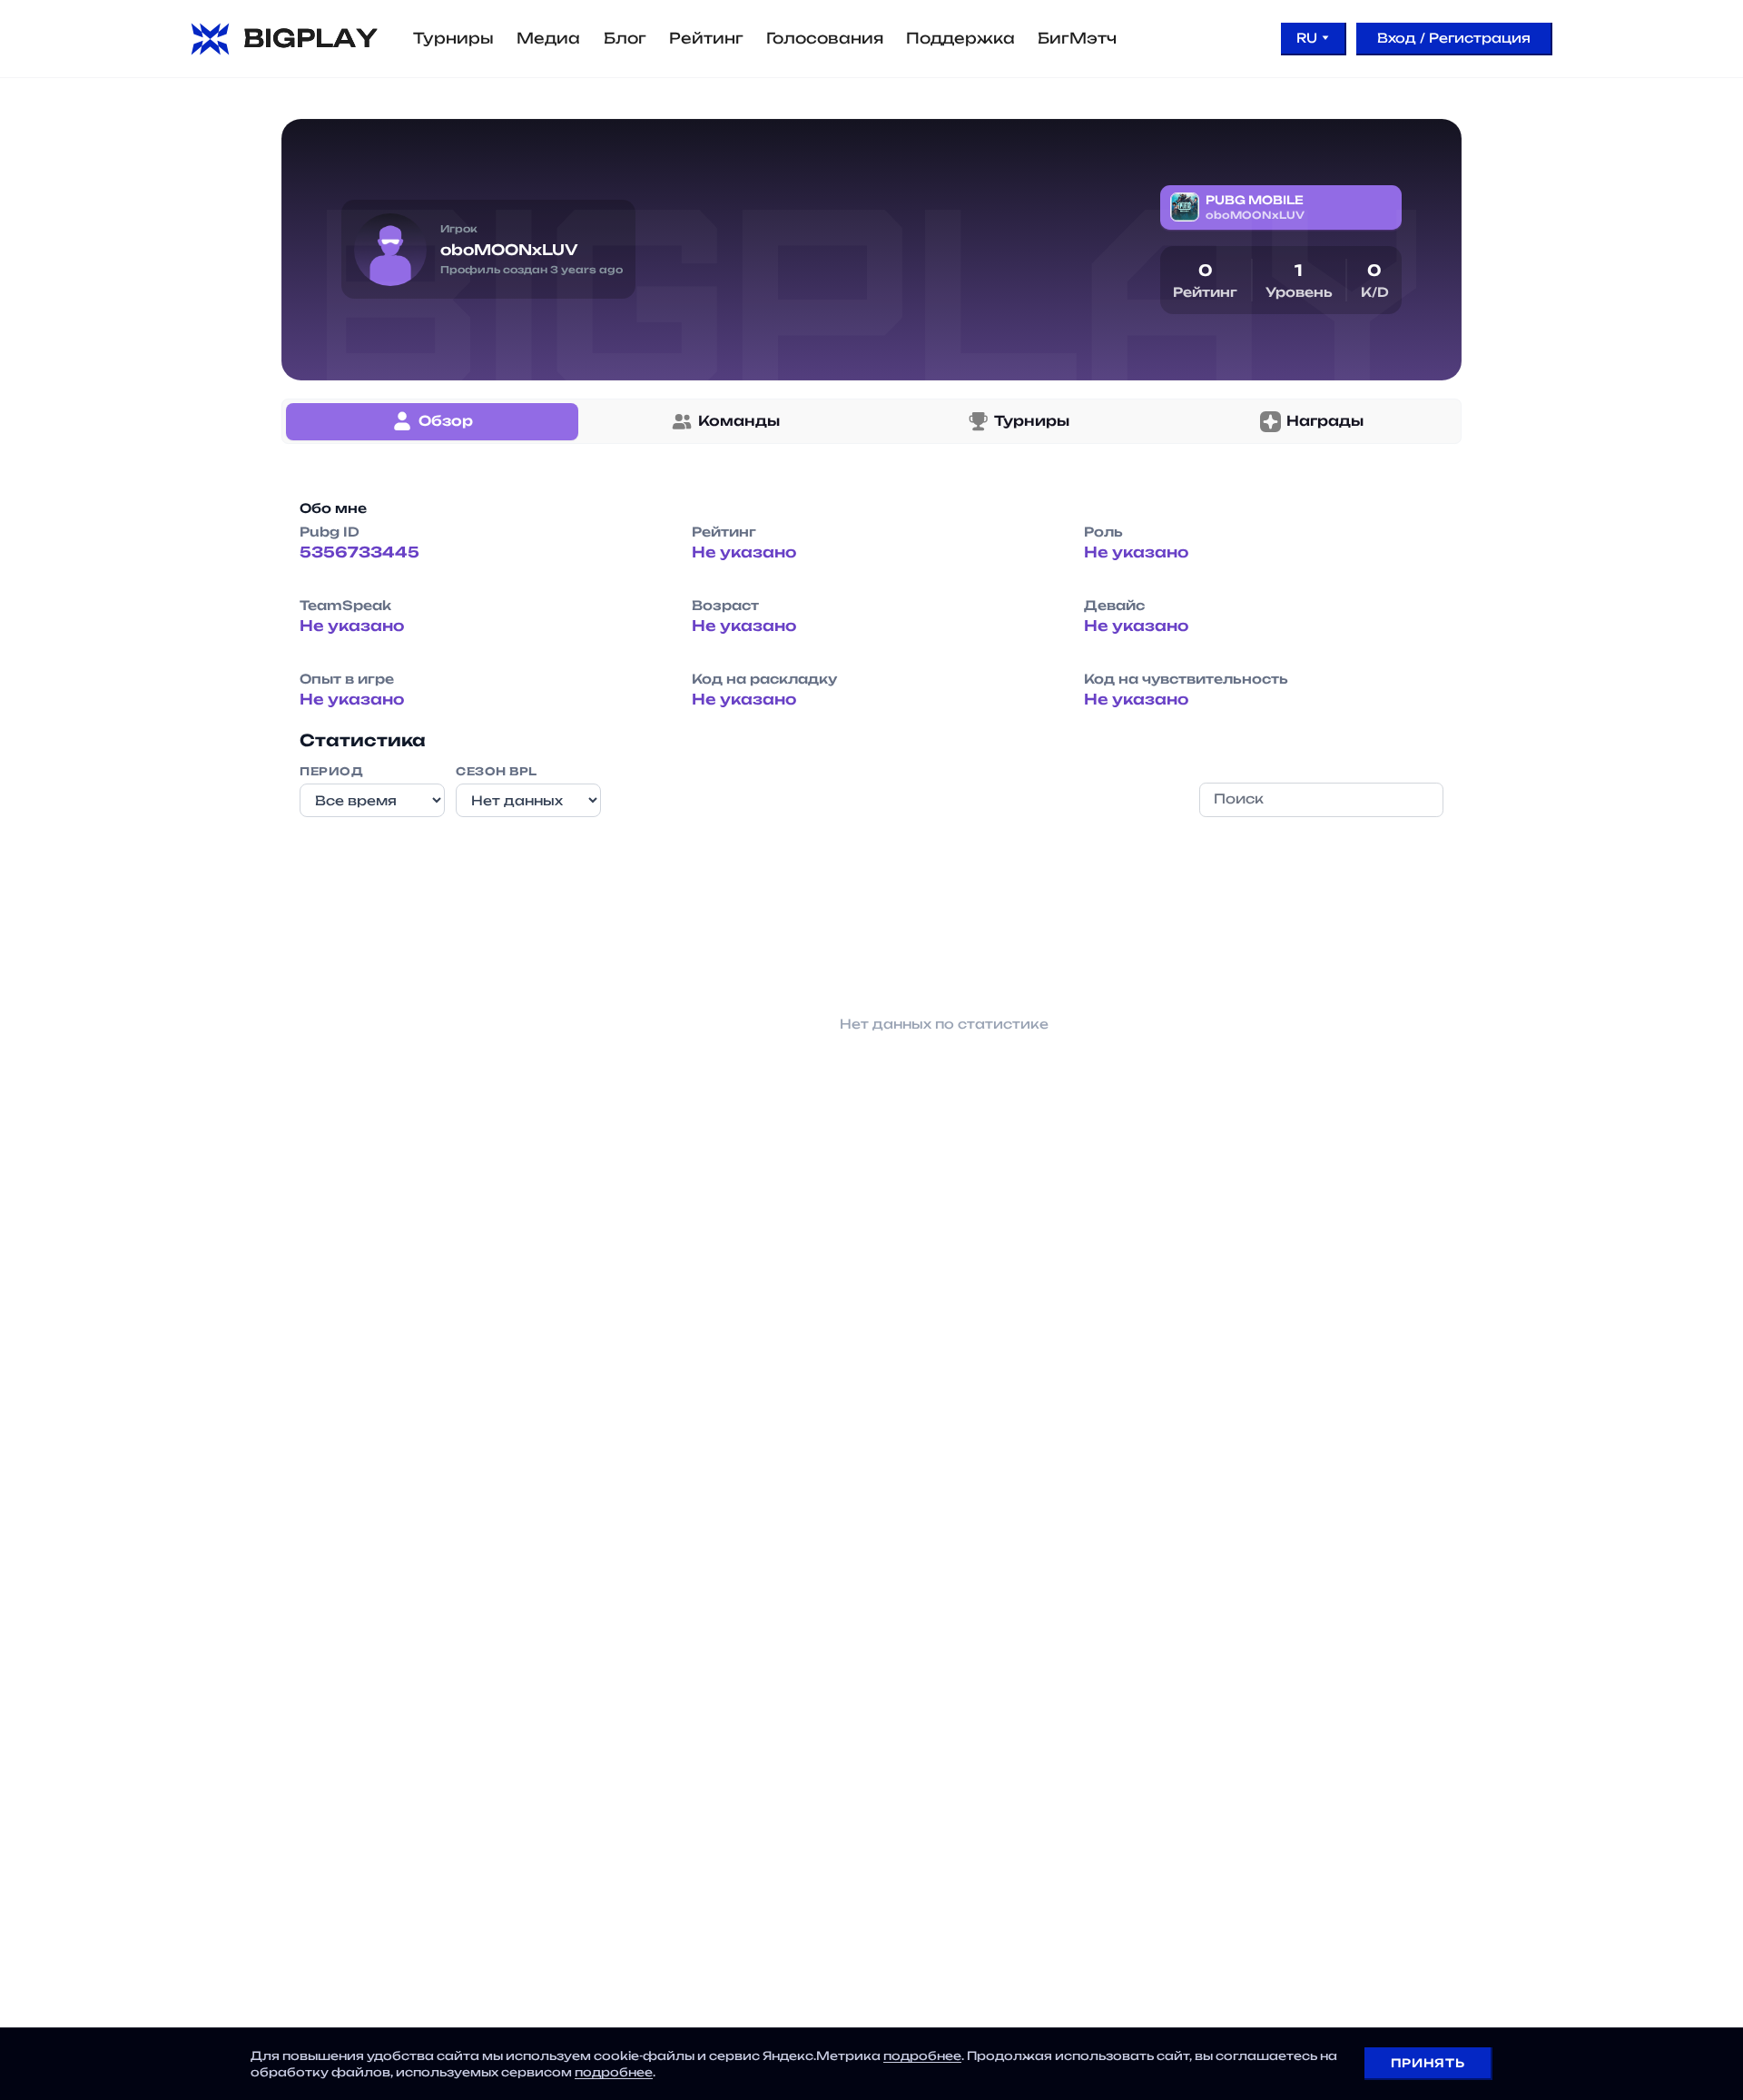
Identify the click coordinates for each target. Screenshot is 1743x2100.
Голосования (825, 38)
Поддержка (960, 38)
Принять (1428, 2063)
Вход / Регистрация (1454, 38)
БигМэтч (1077, 38)
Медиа (548, 38)
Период (331, 771)
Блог (625, 38)
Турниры (453, 38)
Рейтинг (706, 38)
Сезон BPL (497, 771)
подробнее (922, 2056)
